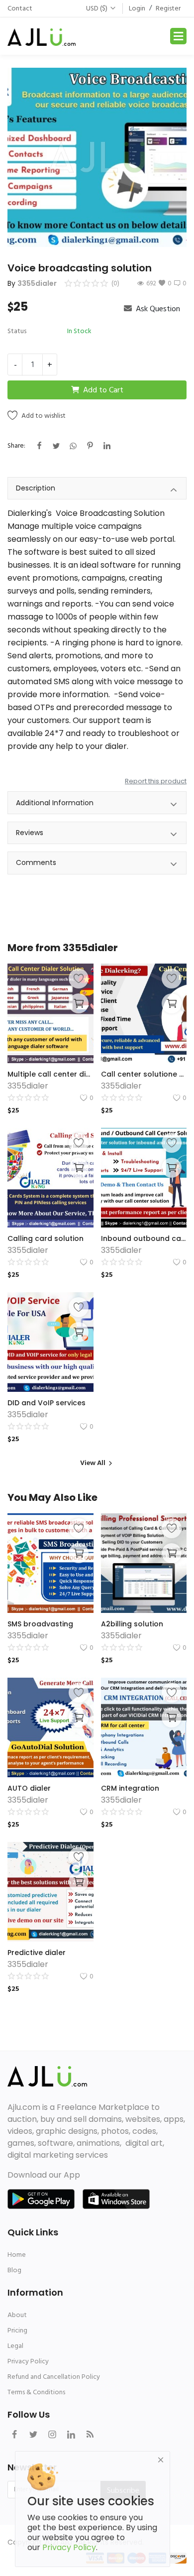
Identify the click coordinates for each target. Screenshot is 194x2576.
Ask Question (157, 309)
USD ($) (97, 8)
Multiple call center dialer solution (50, 1074)
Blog (14, 2270)
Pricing (17, 2330)
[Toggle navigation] (178, 36)
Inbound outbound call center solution (144, 1238)
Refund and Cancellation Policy (54, 2377)
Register (168, 8)
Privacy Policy (28, 2361)
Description (36, 488)
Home (17, 2255)
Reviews (30, 833)
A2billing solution (132, 1624)
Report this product (156, 781)
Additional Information (55, 803)
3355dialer (37, 283)
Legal (15, 2346)
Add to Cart (103, 390)
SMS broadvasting (40, 1624)
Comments (36, 862)
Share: (16, 445)
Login (137, 8)
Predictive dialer (37, 1953)
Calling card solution (46, 1238)
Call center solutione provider (144, 1074)
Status (17, 331)
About (17, 2315)
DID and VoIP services (47, 1403)
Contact (20, 8)
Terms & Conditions (36, 2392)
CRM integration (130, 1788)
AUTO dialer (29, 1788)
